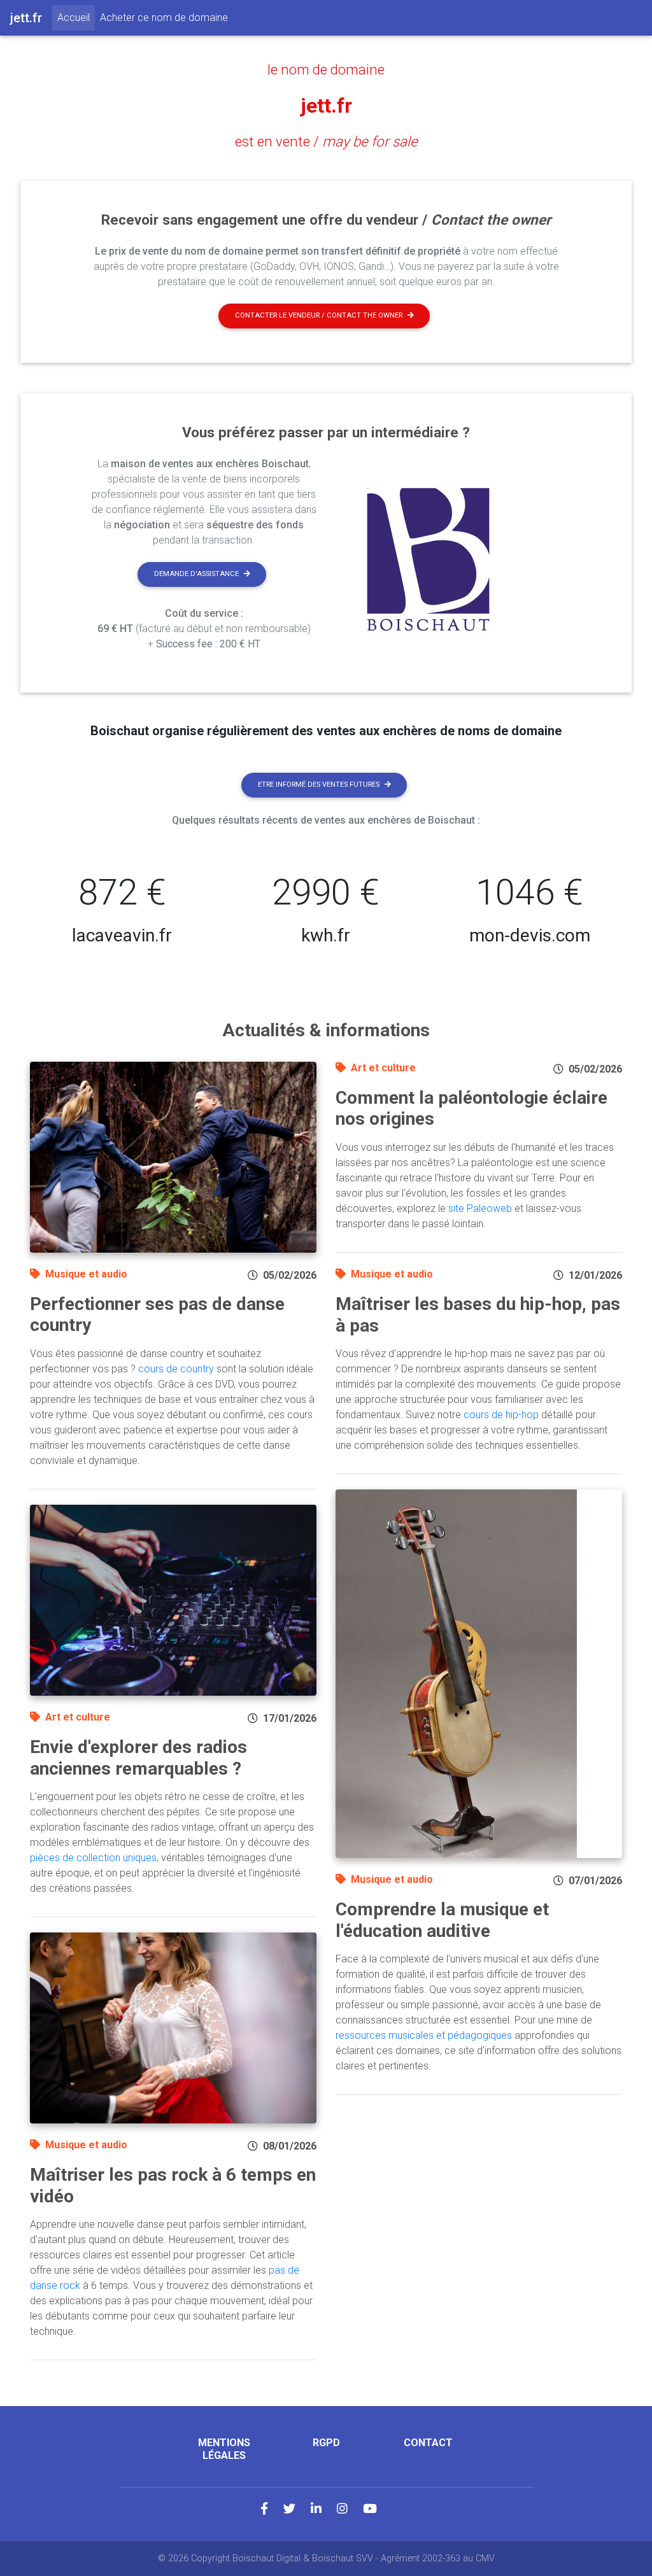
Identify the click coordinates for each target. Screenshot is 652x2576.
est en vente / (326, 141)
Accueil (76, 17)
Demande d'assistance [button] (196, 574)
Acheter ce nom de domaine (164, 18)
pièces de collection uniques (93, 1858)
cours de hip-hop (501, 1415)
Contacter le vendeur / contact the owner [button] (319, 315)
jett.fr (326, 106)
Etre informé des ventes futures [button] (319, 785)
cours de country (176, 1369)
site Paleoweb (480, 1208)
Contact (428, 2443)
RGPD (326, 2443)
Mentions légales (224, 2449)
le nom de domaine (326, 69)
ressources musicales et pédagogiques (424, 2035)
